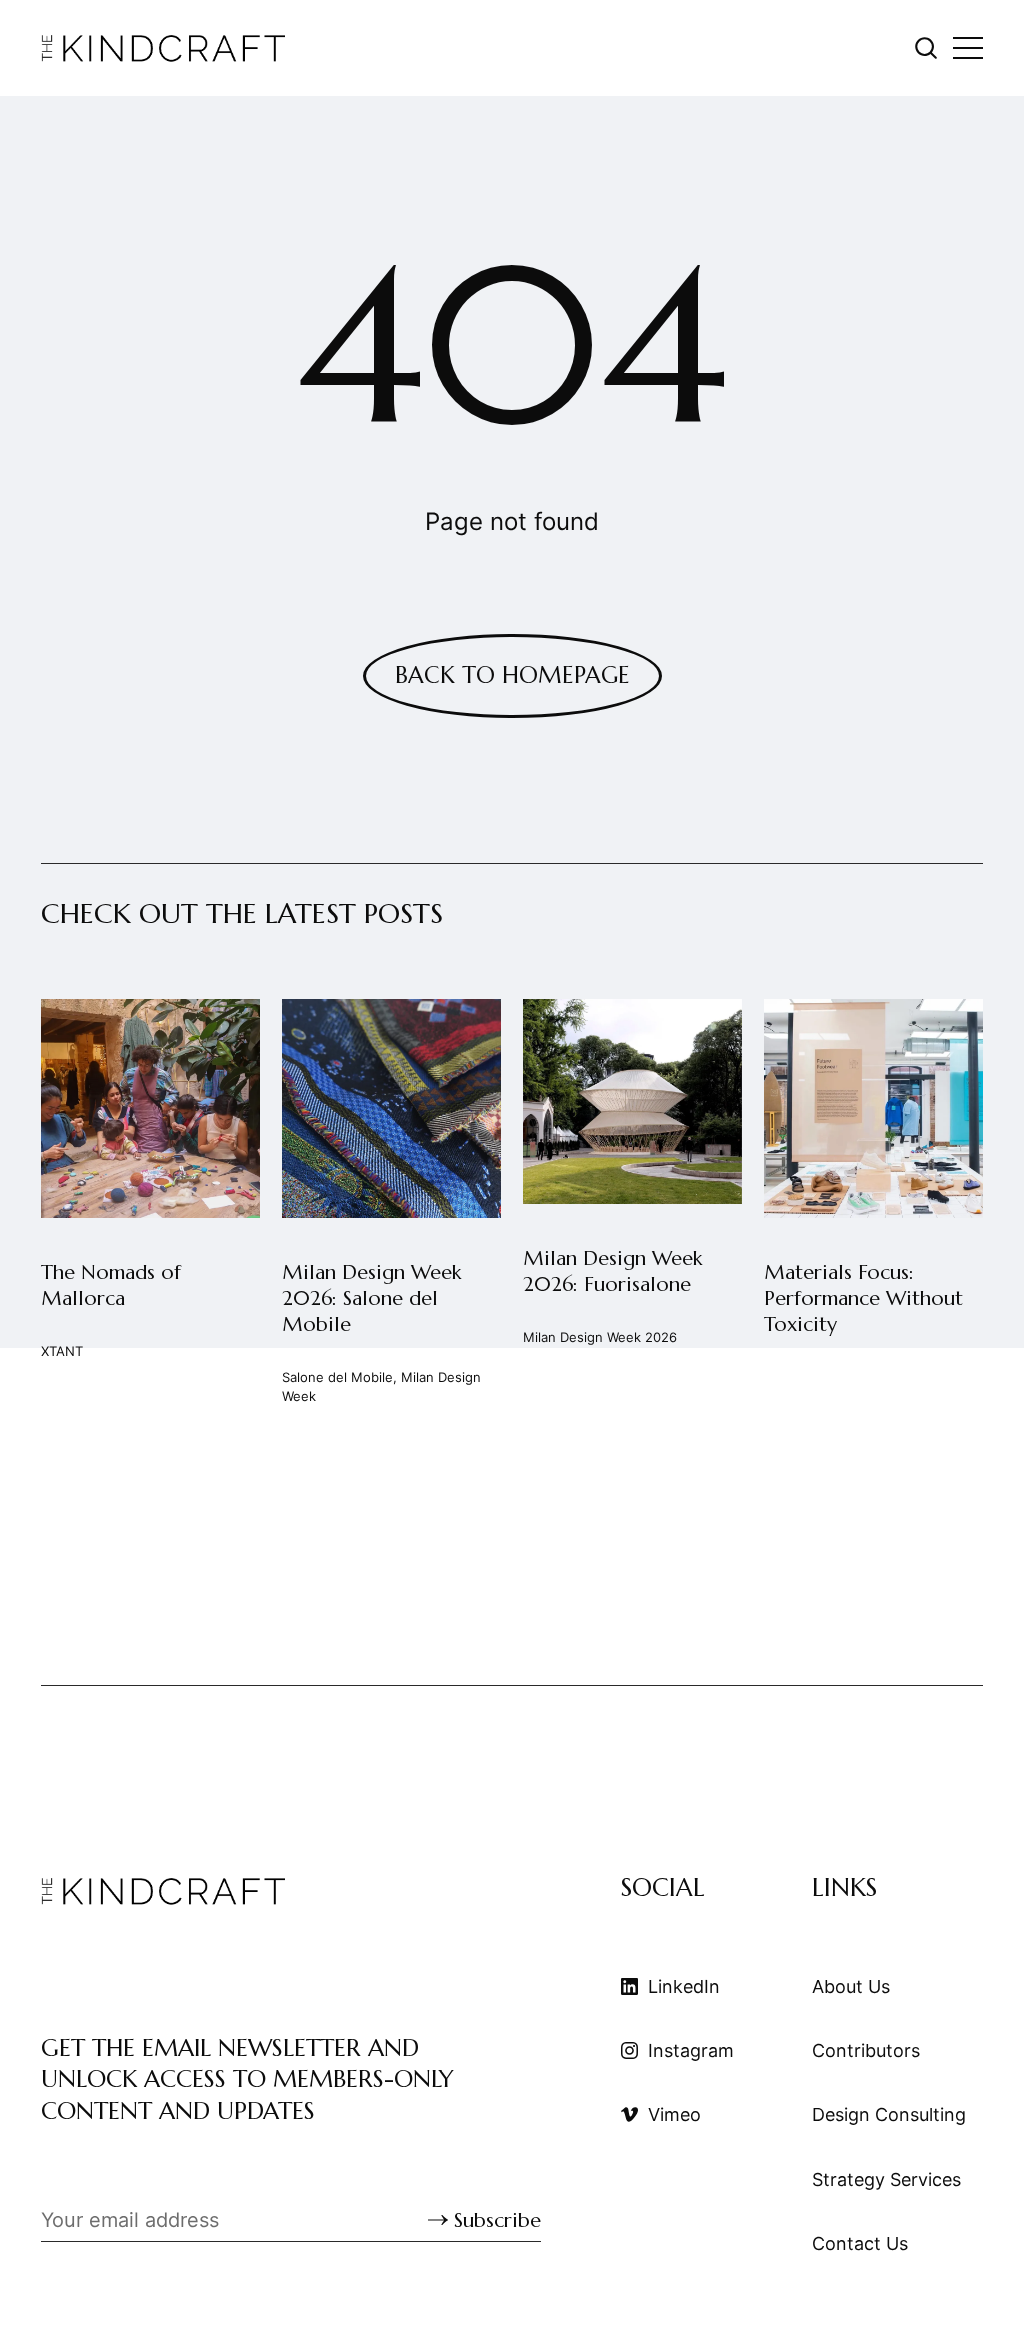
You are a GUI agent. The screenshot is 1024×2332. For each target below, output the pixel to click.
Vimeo (674, 2114)
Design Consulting (889, 2114)
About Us (851, 1986)
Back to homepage (512, 675)
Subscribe (497, 2220)
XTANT (62, 1351)
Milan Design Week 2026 (600, 1338)
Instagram (691, 2050)
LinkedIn (684, 1986)
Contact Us (860, 2243)
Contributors (866, 2050)
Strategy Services (886, 2179)
